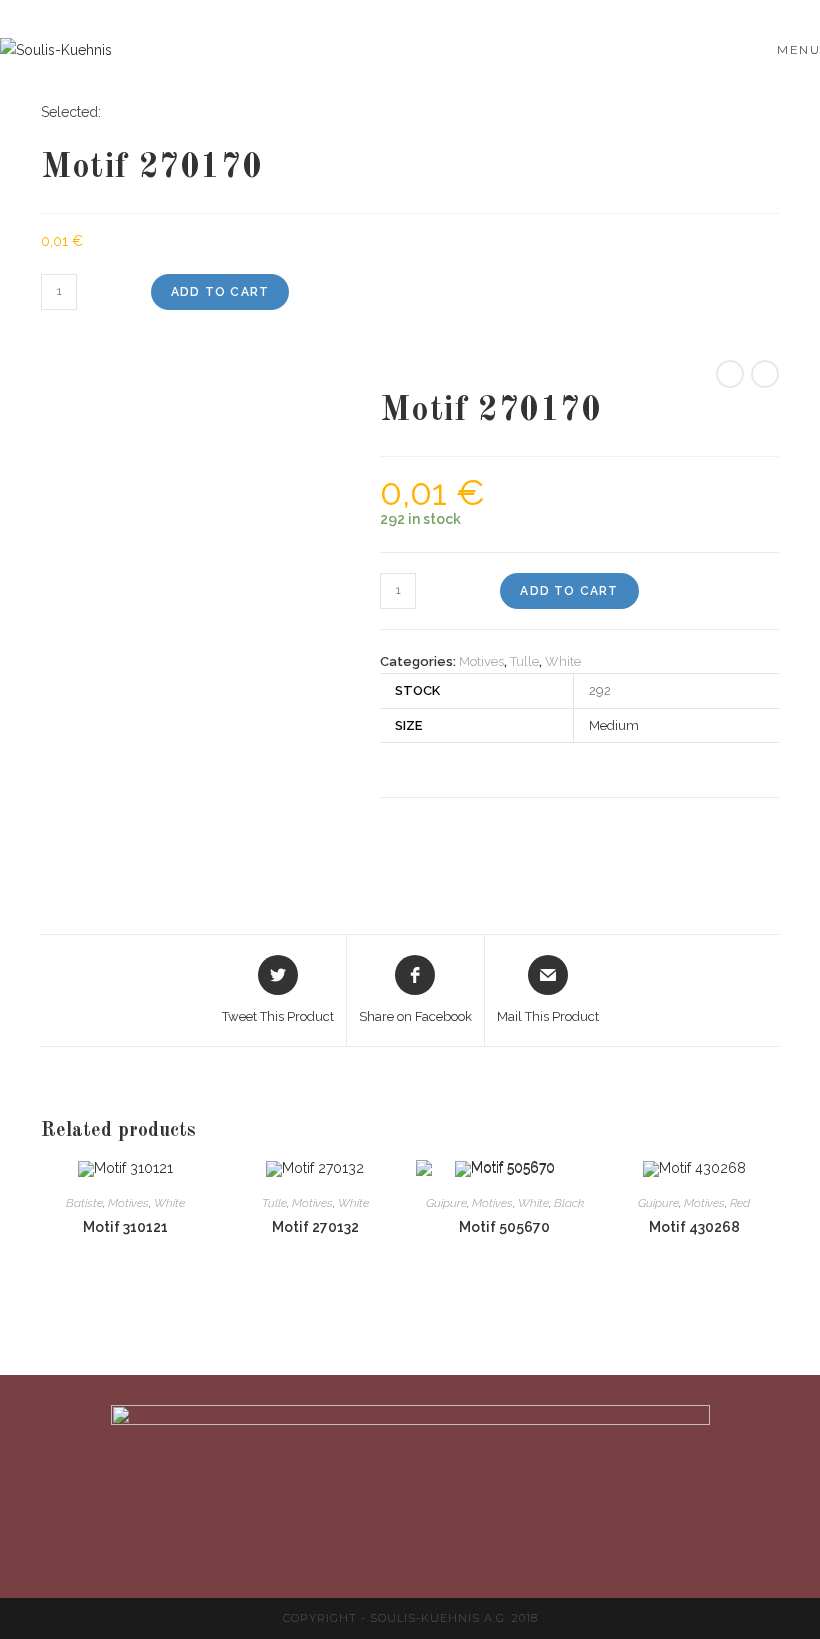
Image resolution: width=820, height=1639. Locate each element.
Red (740, 1203)
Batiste (84, 1203)
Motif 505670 (504, 1227)
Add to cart (220, 292)
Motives (481, 661)
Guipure (446, 1203)
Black (569, 1203)
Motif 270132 (315, 1227)
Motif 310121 (125, 1227)
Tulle (524, 661)
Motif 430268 (694, 1227)
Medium (614, 725)
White (563, 661)
